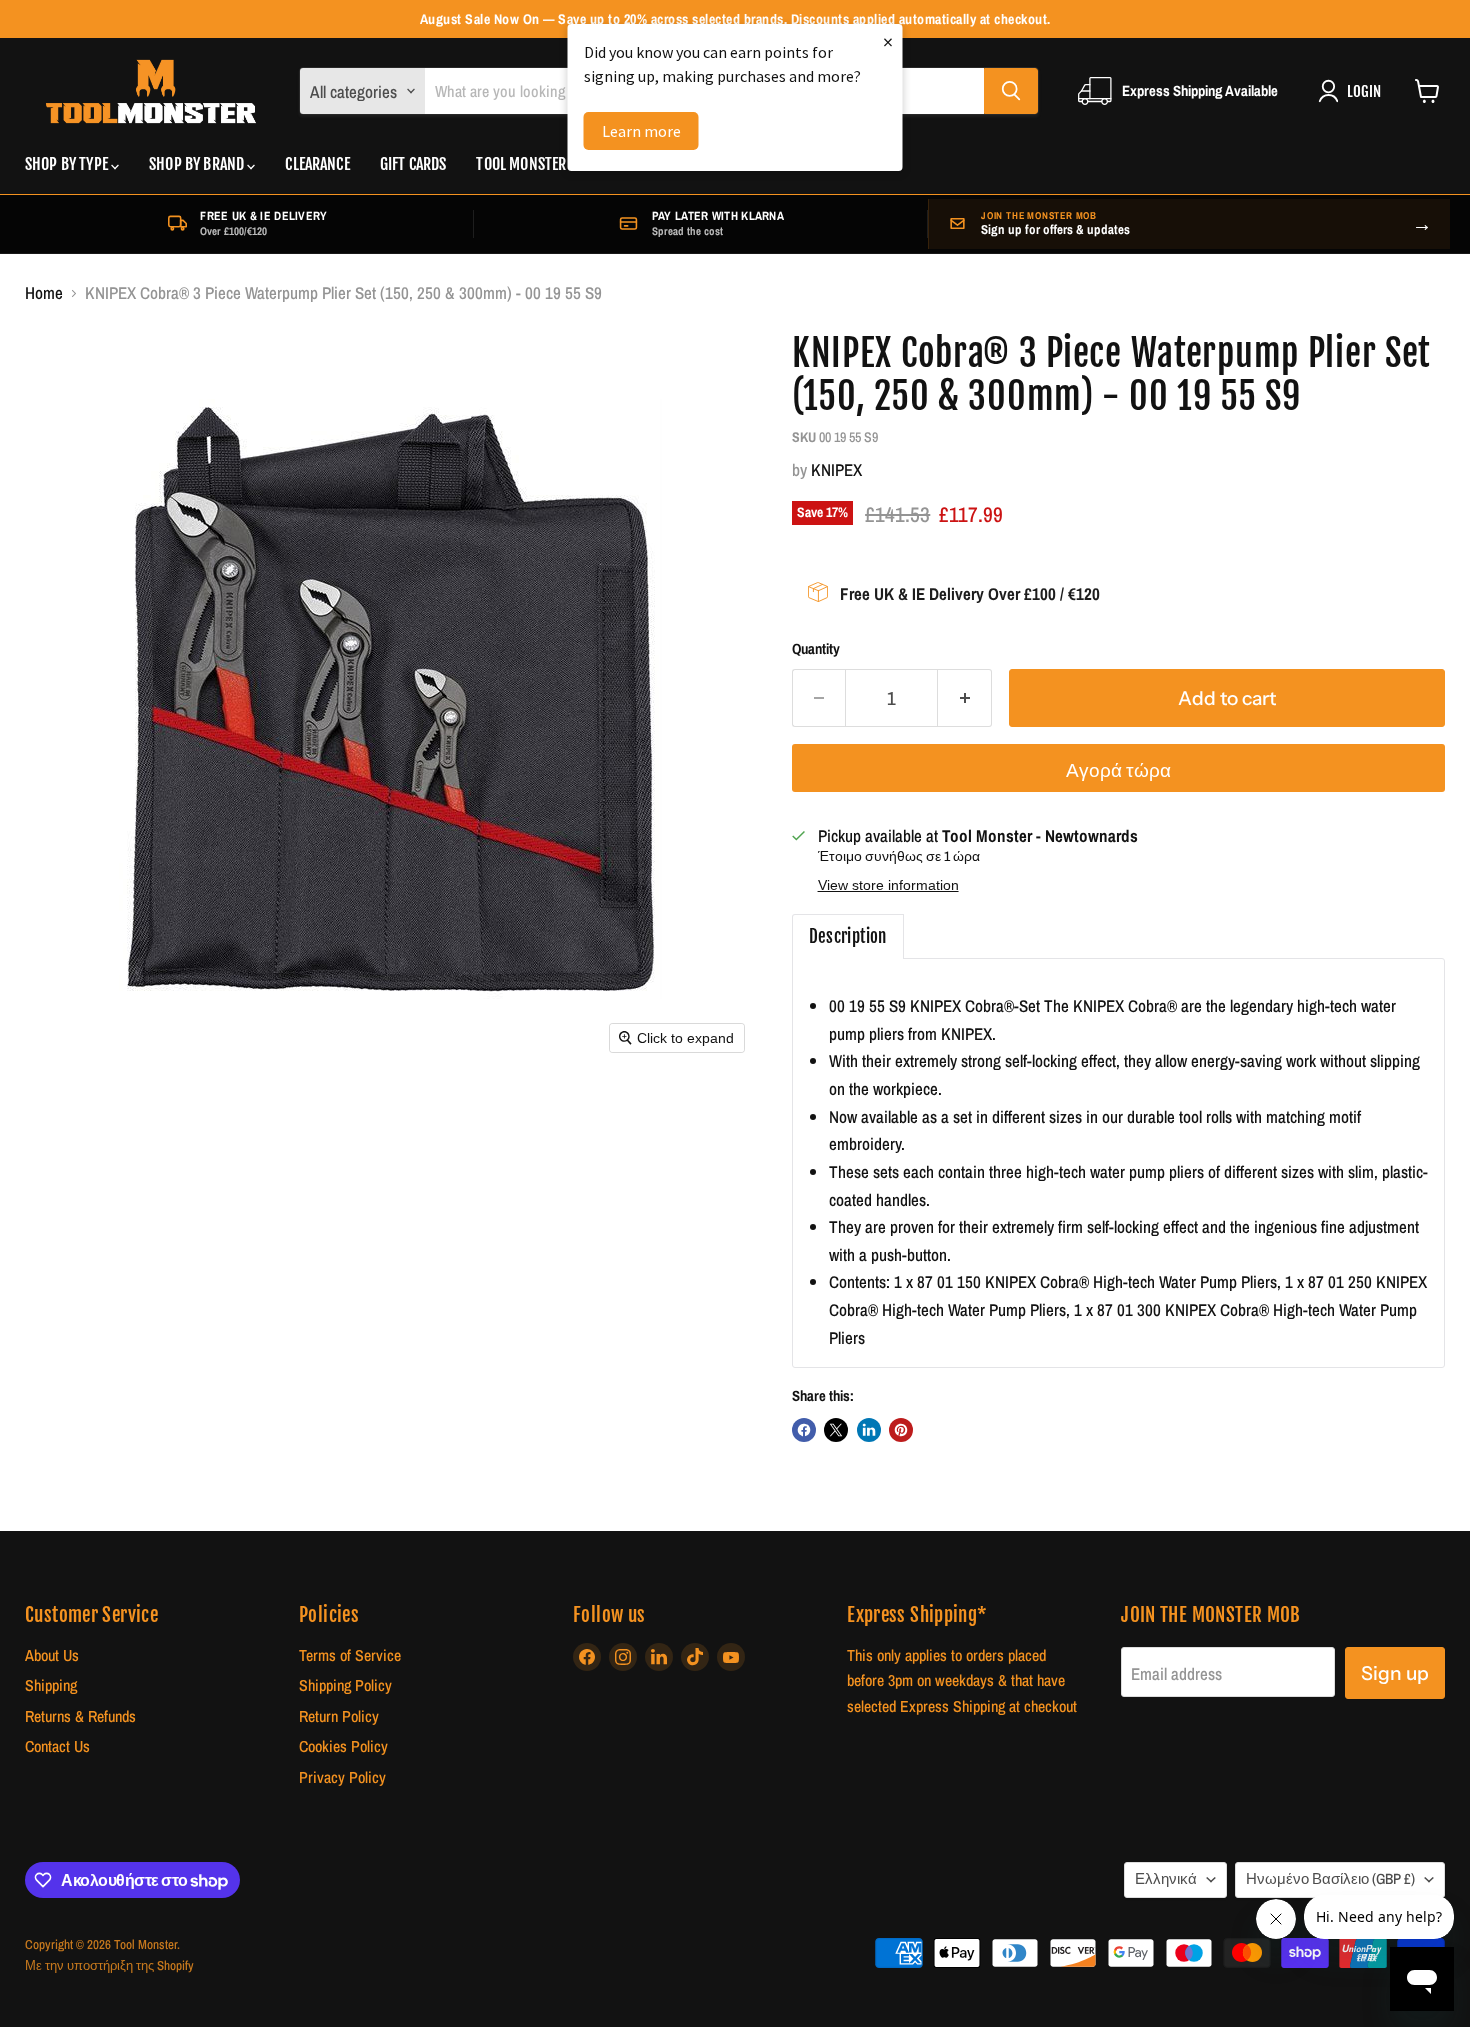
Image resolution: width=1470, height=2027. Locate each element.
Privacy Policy (342, 1777)
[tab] (848, 937)
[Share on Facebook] (804, 1430)
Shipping (51, 1685)
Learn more (641, 131)
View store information (888, 885)
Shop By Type (68, 164)
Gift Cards (413, 164)
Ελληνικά (1166, 1879)
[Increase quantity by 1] (965, 698)
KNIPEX (836, 469)
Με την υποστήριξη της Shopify (109, 1965)
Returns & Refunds (80, 1716)
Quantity (816, 649)
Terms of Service (350, 1655)
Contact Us (57, 1746)
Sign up (1395, 1673)
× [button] (888, 41)
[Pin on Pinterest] (901, 1430)
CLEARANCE (317, 164)
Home (44, 293)
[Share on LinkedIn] (869, 1430)
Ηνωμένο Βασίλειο (1330, 1879)
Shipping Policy (345, 1685)
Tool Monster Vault (540, 164)
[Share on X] (836, 1430)
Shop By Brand (198, 164)
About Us (52, 1655)
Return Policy (339, 1716)
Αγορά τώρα (1118, 770)
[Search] (1011, 91)
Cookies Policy (343, 1746)
